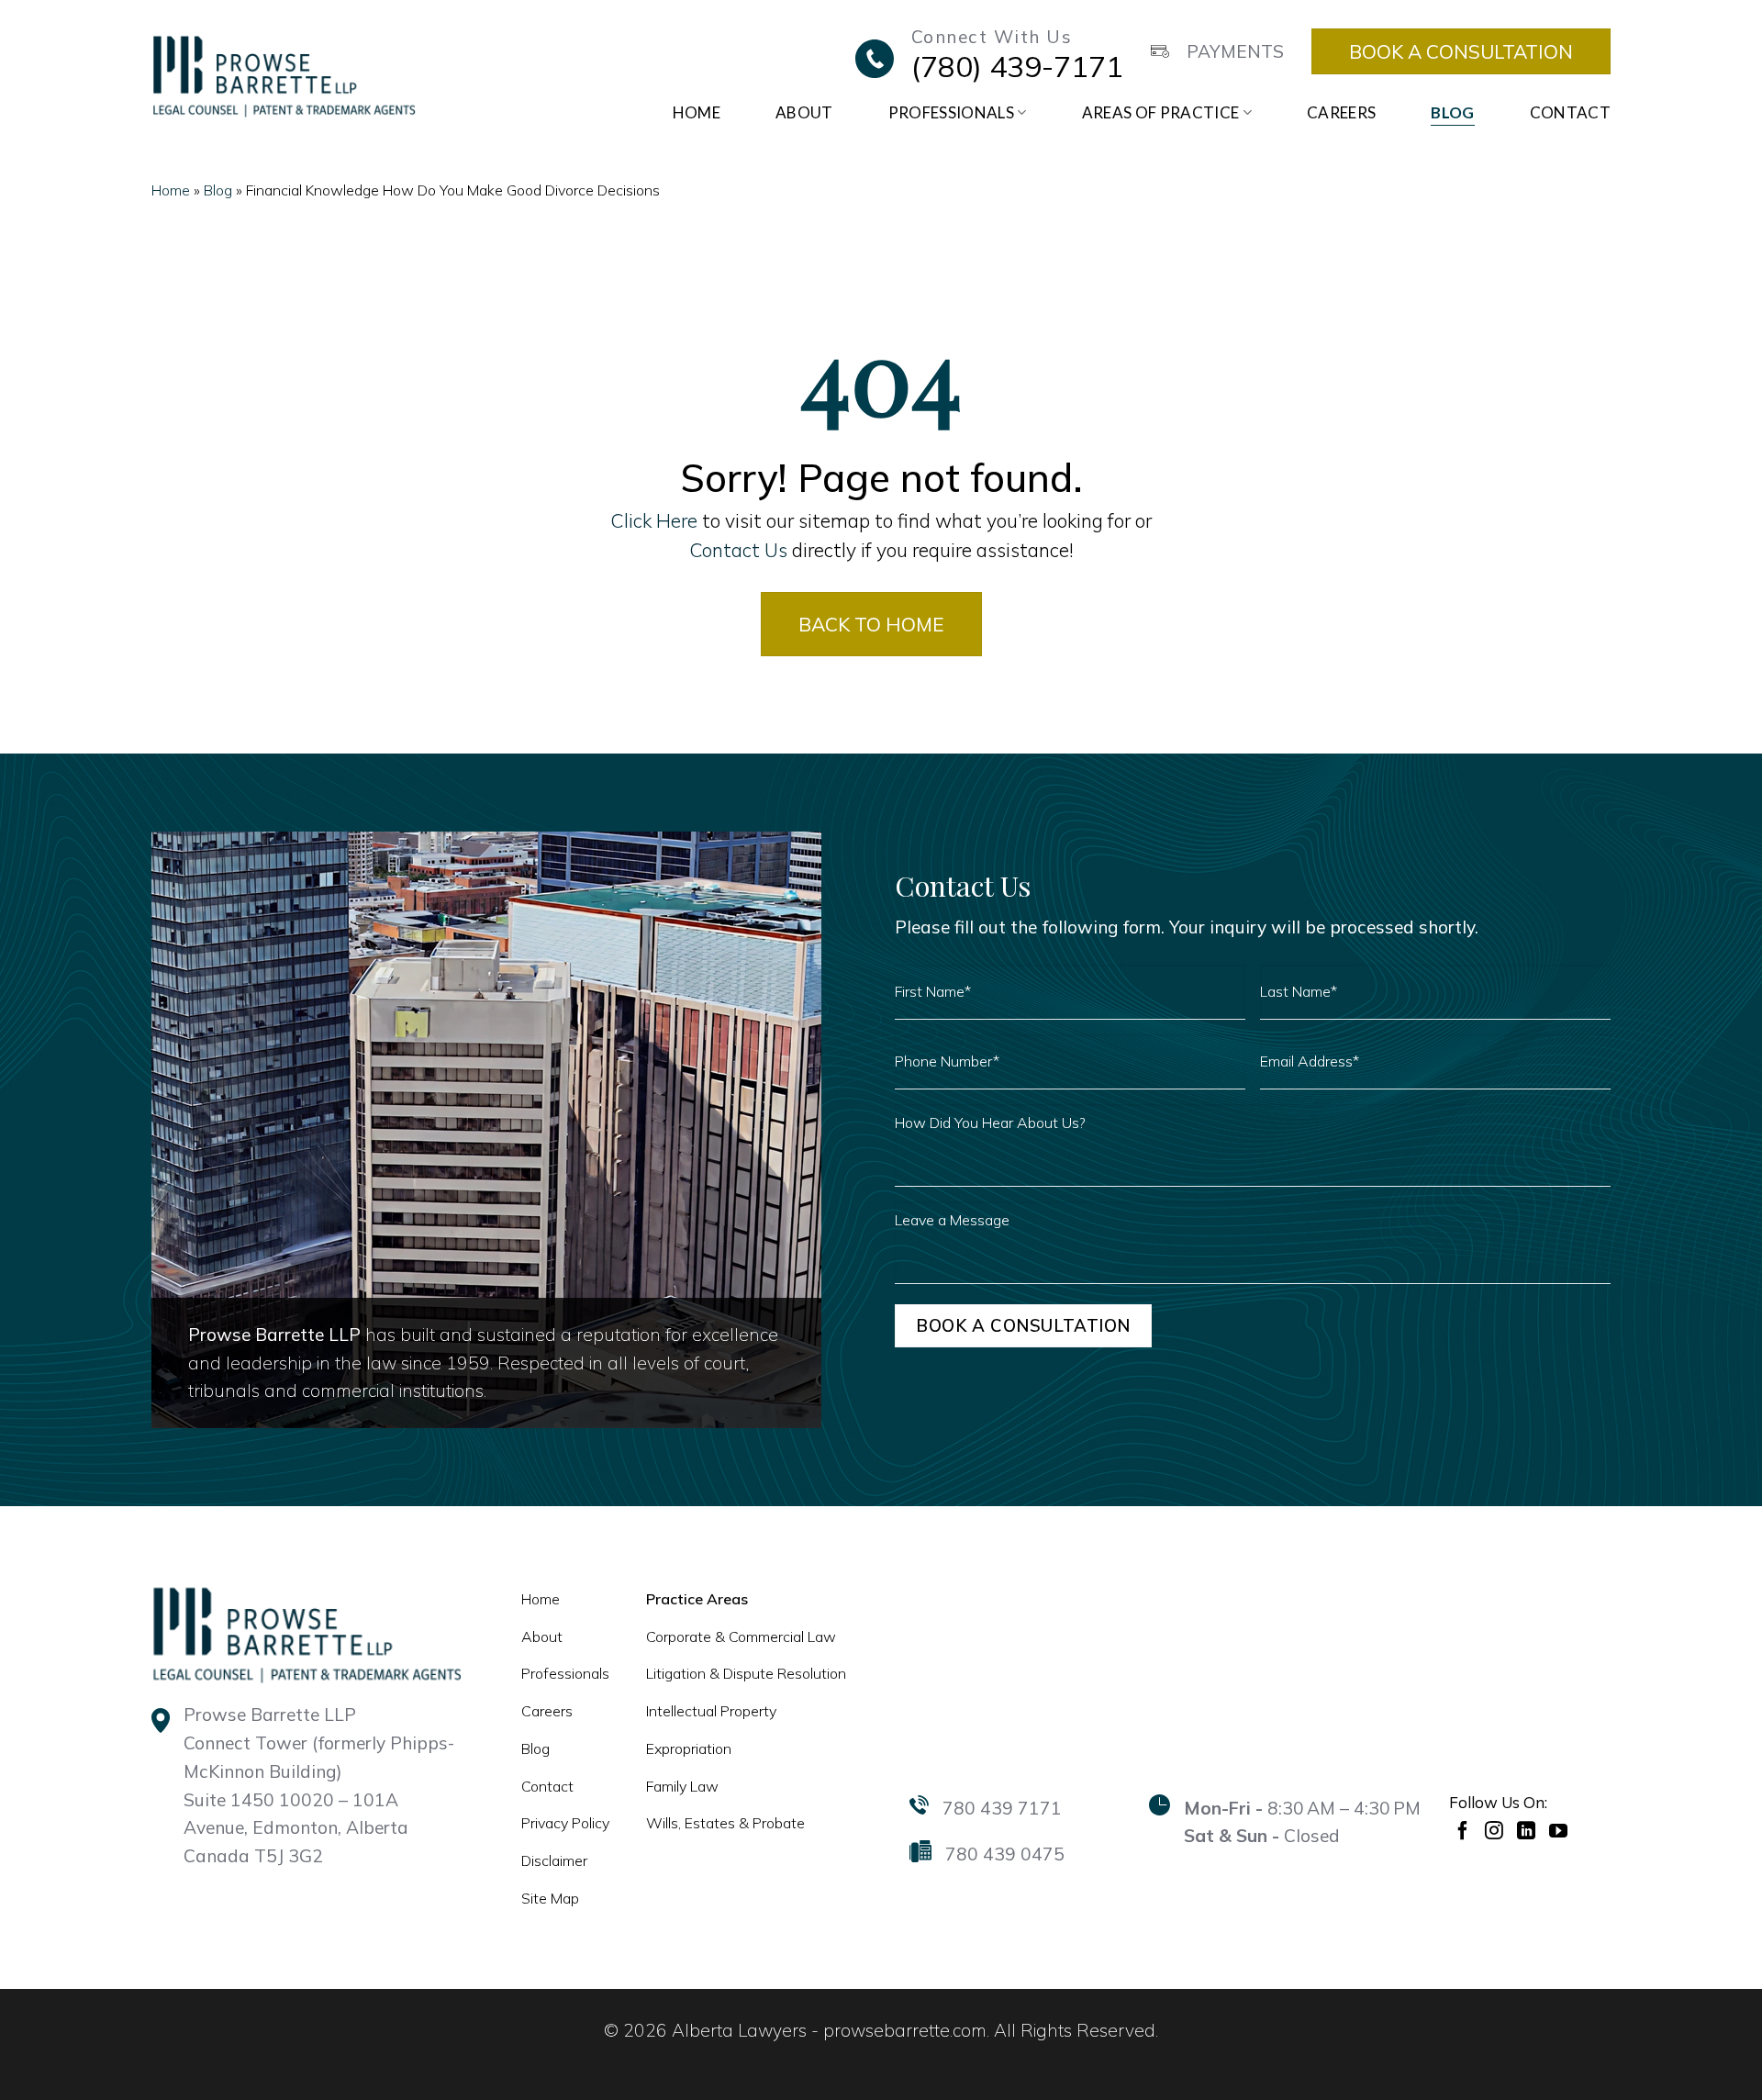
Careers (1341, 112)
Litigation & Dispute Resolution (746, 1673)
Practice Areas (697, 1599)
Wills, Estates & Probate (725, 1823)
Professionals (951, 112)
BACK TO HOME (871, 624)
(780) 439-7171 (1017, 66)
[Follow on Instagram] (1496, 1830)
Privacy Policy (565, 1823)
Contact (1570, 112)
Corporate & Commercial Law (741, 1636)
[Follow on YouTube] (1561, 1830)
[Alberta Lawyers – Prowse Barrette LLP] (284, 75)
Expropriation (689, 1748)
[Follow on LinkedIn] (1528, 1830)
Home (697, 112)
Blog (1452, 112)
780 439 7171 (1002, 1808)
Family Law (682, 1786)
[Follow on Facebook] (1465, 1830)
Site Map (550, 1898)
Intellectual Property (711, 1711)
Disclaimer (554, 1860)
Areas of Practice (1161, 112)
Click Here (654, 520)
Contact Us (738, 550)
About (804, 112)
